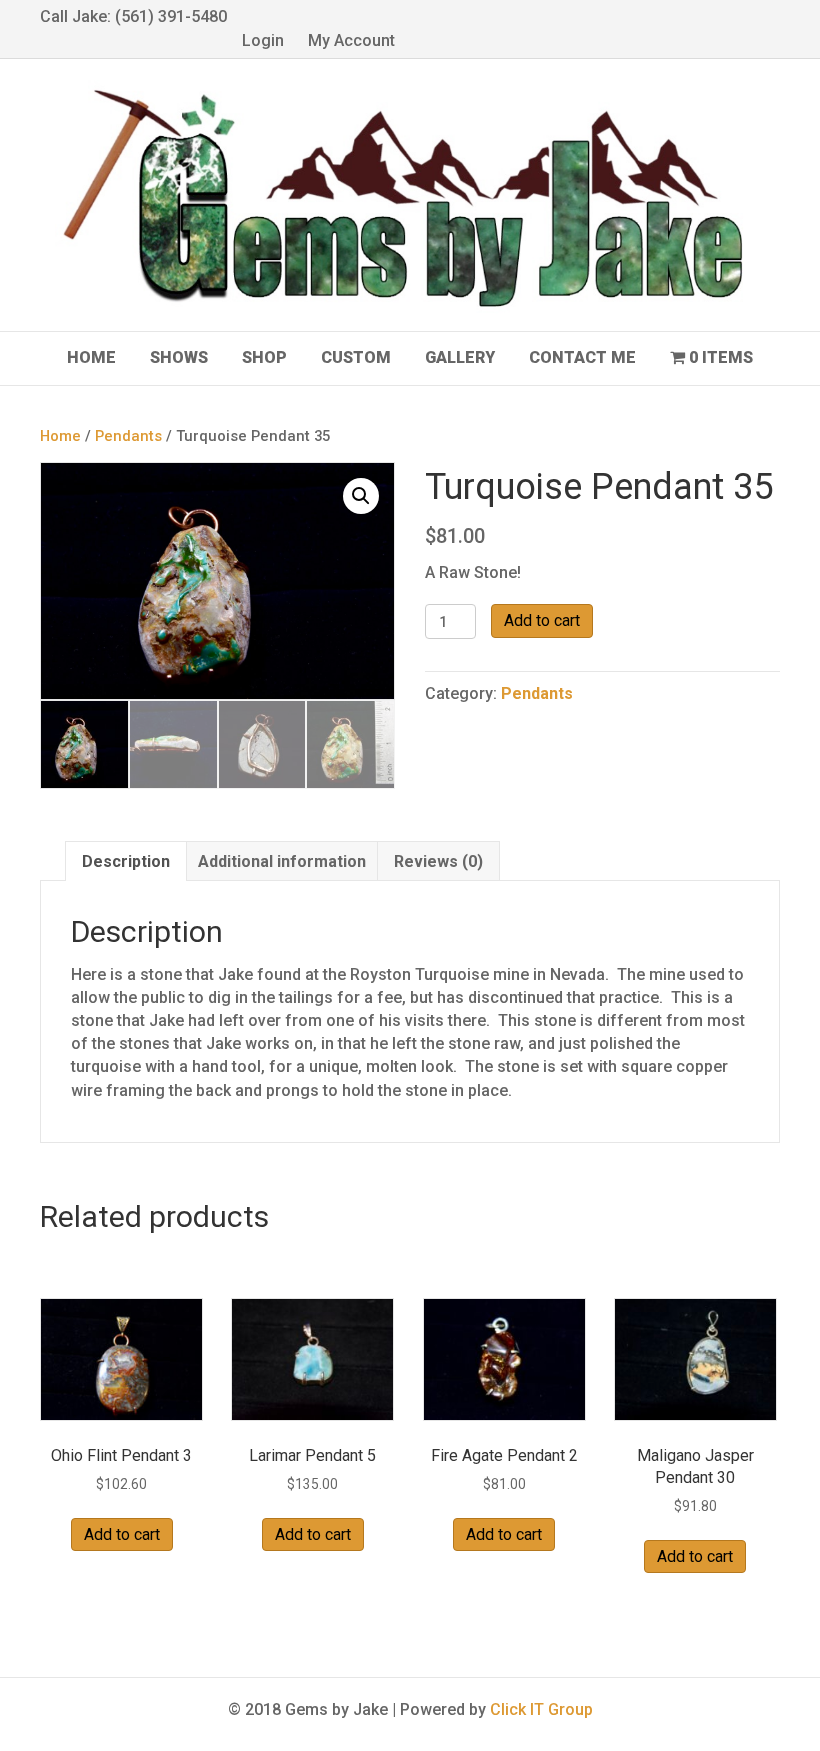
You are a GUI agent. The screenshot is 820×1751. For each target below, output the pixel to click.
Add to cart (542, 620)
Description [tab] (126, 861)
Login (263, 40)
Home (91, 357)
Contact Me (582, 357)
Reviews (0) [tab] (438, 861)
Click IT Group (541, 1709)
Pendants (128, 436)
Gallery (460, 357)
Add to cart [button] (122, 1534)
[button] (361, 496)
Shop (264, 357)
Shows (179, 357)
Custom (356, 357)
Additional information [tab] (282, 861)
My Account (351, 40)
